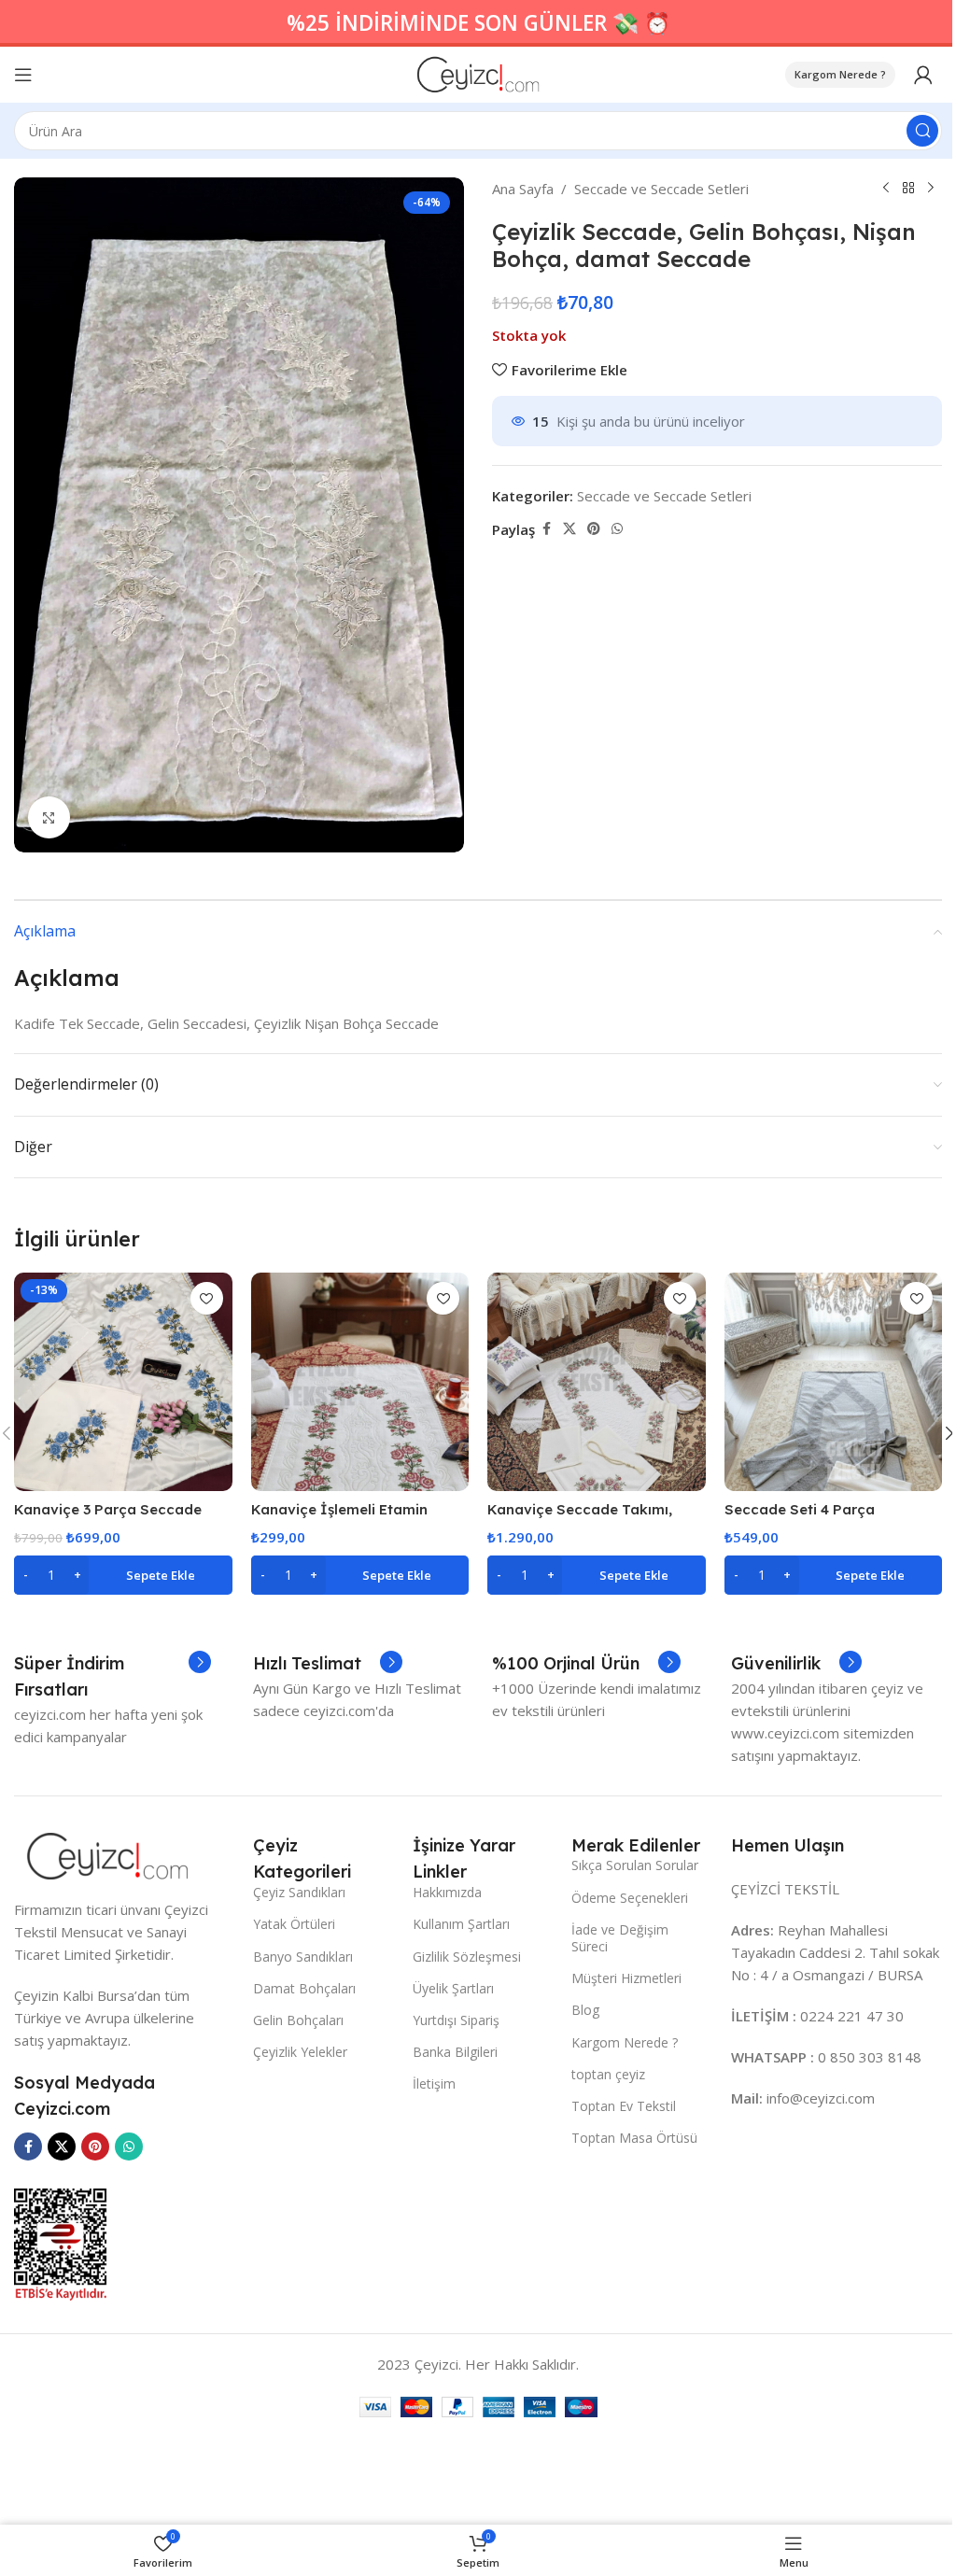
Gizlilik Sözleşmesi (467, 1957)
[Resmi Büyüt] (49, 817)
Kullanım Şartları (461, 1924)
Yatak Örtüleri (294, 1924)
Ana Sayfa (523, 189)
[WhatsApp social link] (617, 529)
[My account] (923, 75)
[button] (123, 1575)
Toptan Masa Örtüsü (634, 2138)
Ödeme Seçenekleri (630, 1898)
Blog (585, 2010)
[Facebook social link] (546, 529)
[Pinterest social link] (594, 529)
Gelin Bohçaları (298, 2020)
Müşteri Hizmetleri (626, 1978)
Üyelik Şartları (453, 1988)
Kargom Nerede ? (840, 74)
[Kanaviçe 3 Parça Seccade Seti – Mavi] (123, 1382)
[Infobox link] (112, 1677)
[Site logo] (478, 73)
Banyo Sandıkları (303, 1957)
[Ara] (922, 131)
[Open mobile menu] (23, 75)
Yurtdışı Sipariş (456, 2020)
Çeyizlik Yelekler (300, 2052)
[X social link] (569, 529)
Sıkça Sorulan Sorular (635, 1865)
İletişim (434, 2083)
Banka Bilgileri (455, 2052)
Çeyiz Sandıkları (299, 1892)
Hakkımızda (447, 1892)
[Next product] (931, 189)
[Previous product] (886, 189)
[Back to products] (908, 189)
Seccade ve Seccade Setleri (661, 189)
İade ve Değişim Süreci (620, 1938)
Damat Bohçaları (304, 1988)
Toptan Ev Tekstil (624, 2106)
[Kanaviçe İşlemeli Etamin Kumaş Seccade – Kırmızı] (360, 1382)
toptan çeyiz (608, 2074)
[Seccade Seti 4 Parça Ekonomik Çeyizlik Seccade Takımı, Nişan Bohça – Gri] (834, 1382)
